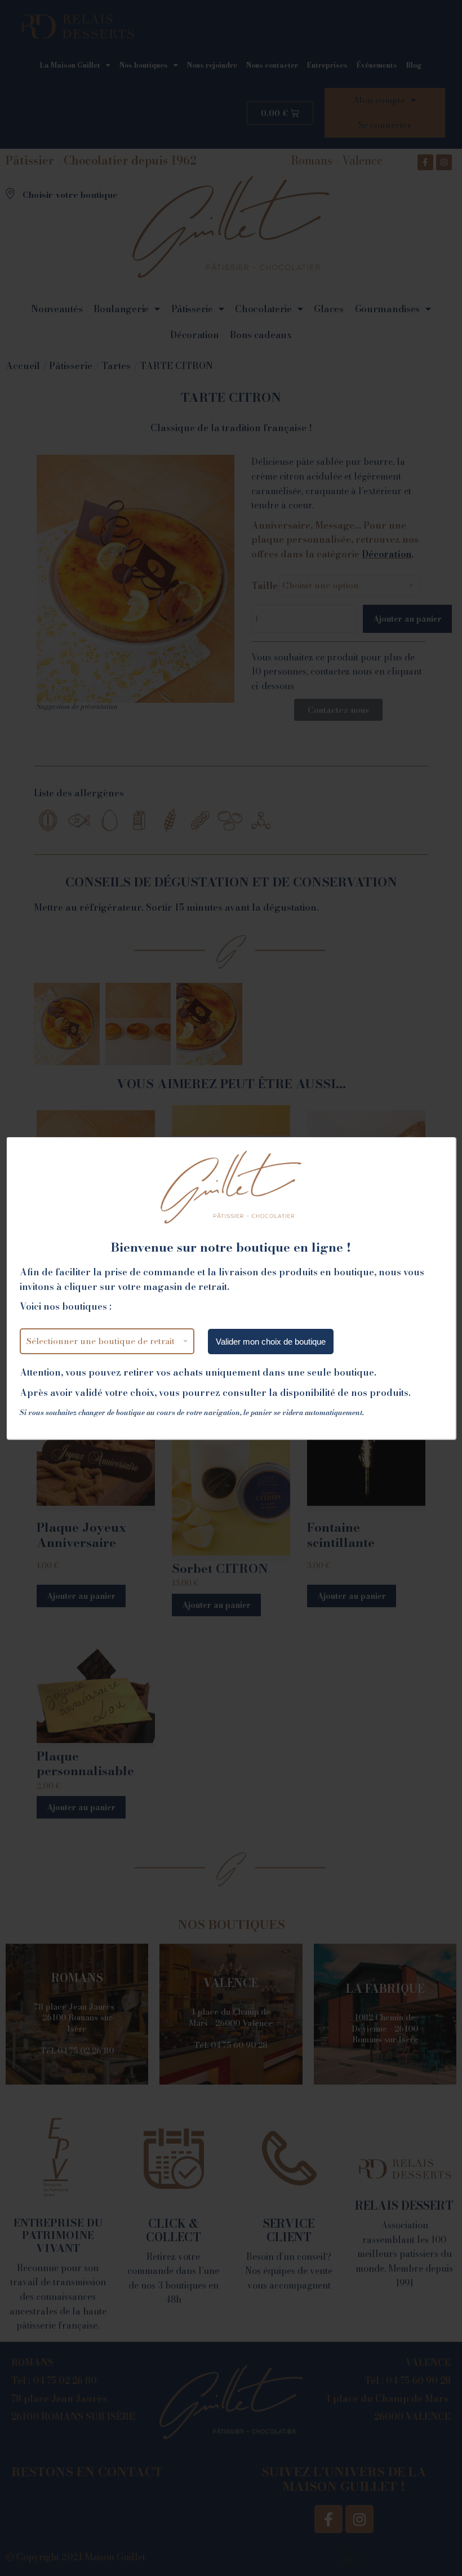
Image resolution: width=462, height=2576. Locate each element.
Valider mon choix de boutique (271, 1342)
